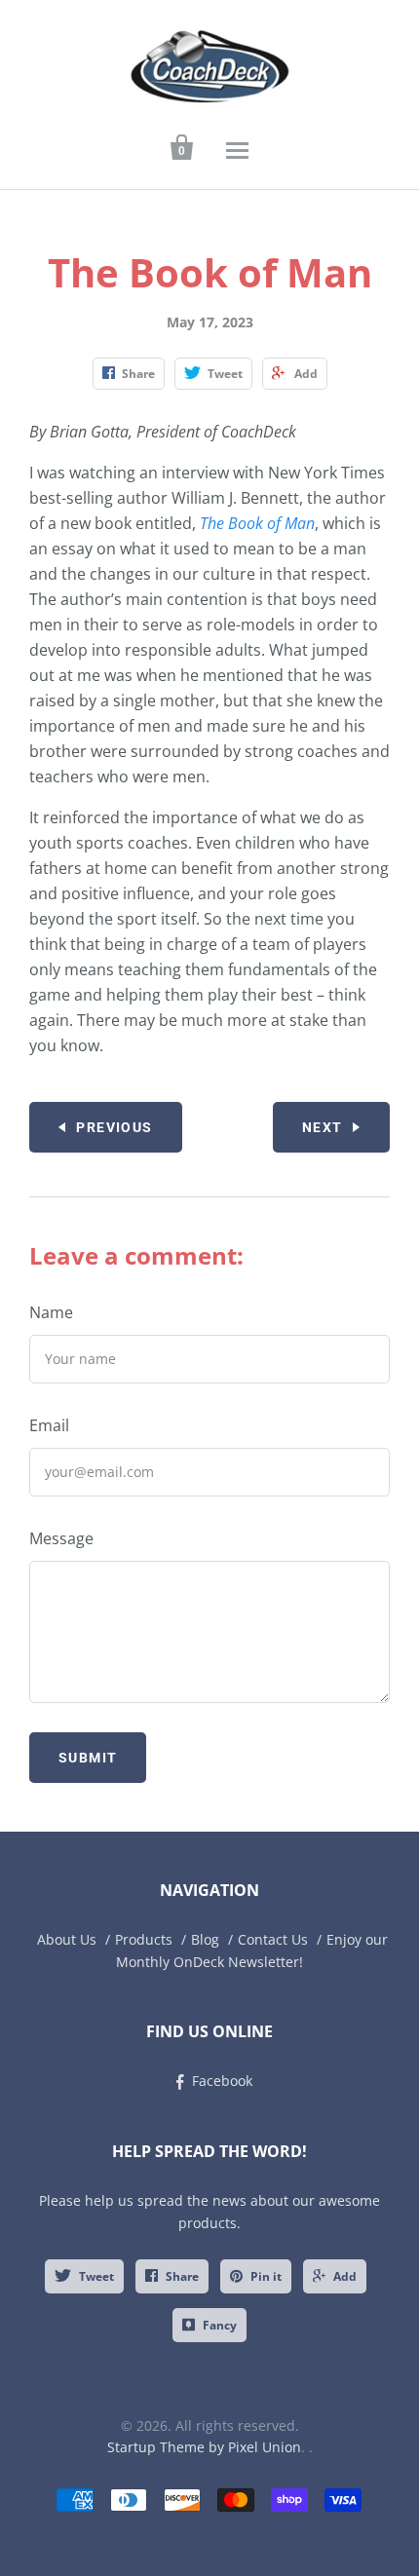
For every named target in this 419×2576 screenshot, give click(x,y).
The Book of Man (257, 523)
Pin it (266, 2276)
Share (182, 2276)
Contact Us (273, 1939)
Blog (205, 1939)
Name (51, 1312)
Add (345, 2276)
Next (323, 1127)
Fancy (220, 2325)
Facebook (222, 2081)
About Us (67, 1939)
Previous (114, 1127)
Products (144, 1939)
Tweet (96, 2276)
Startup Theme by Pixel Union (204, 2447)
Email (49, 1425)
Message (61, 1538)
